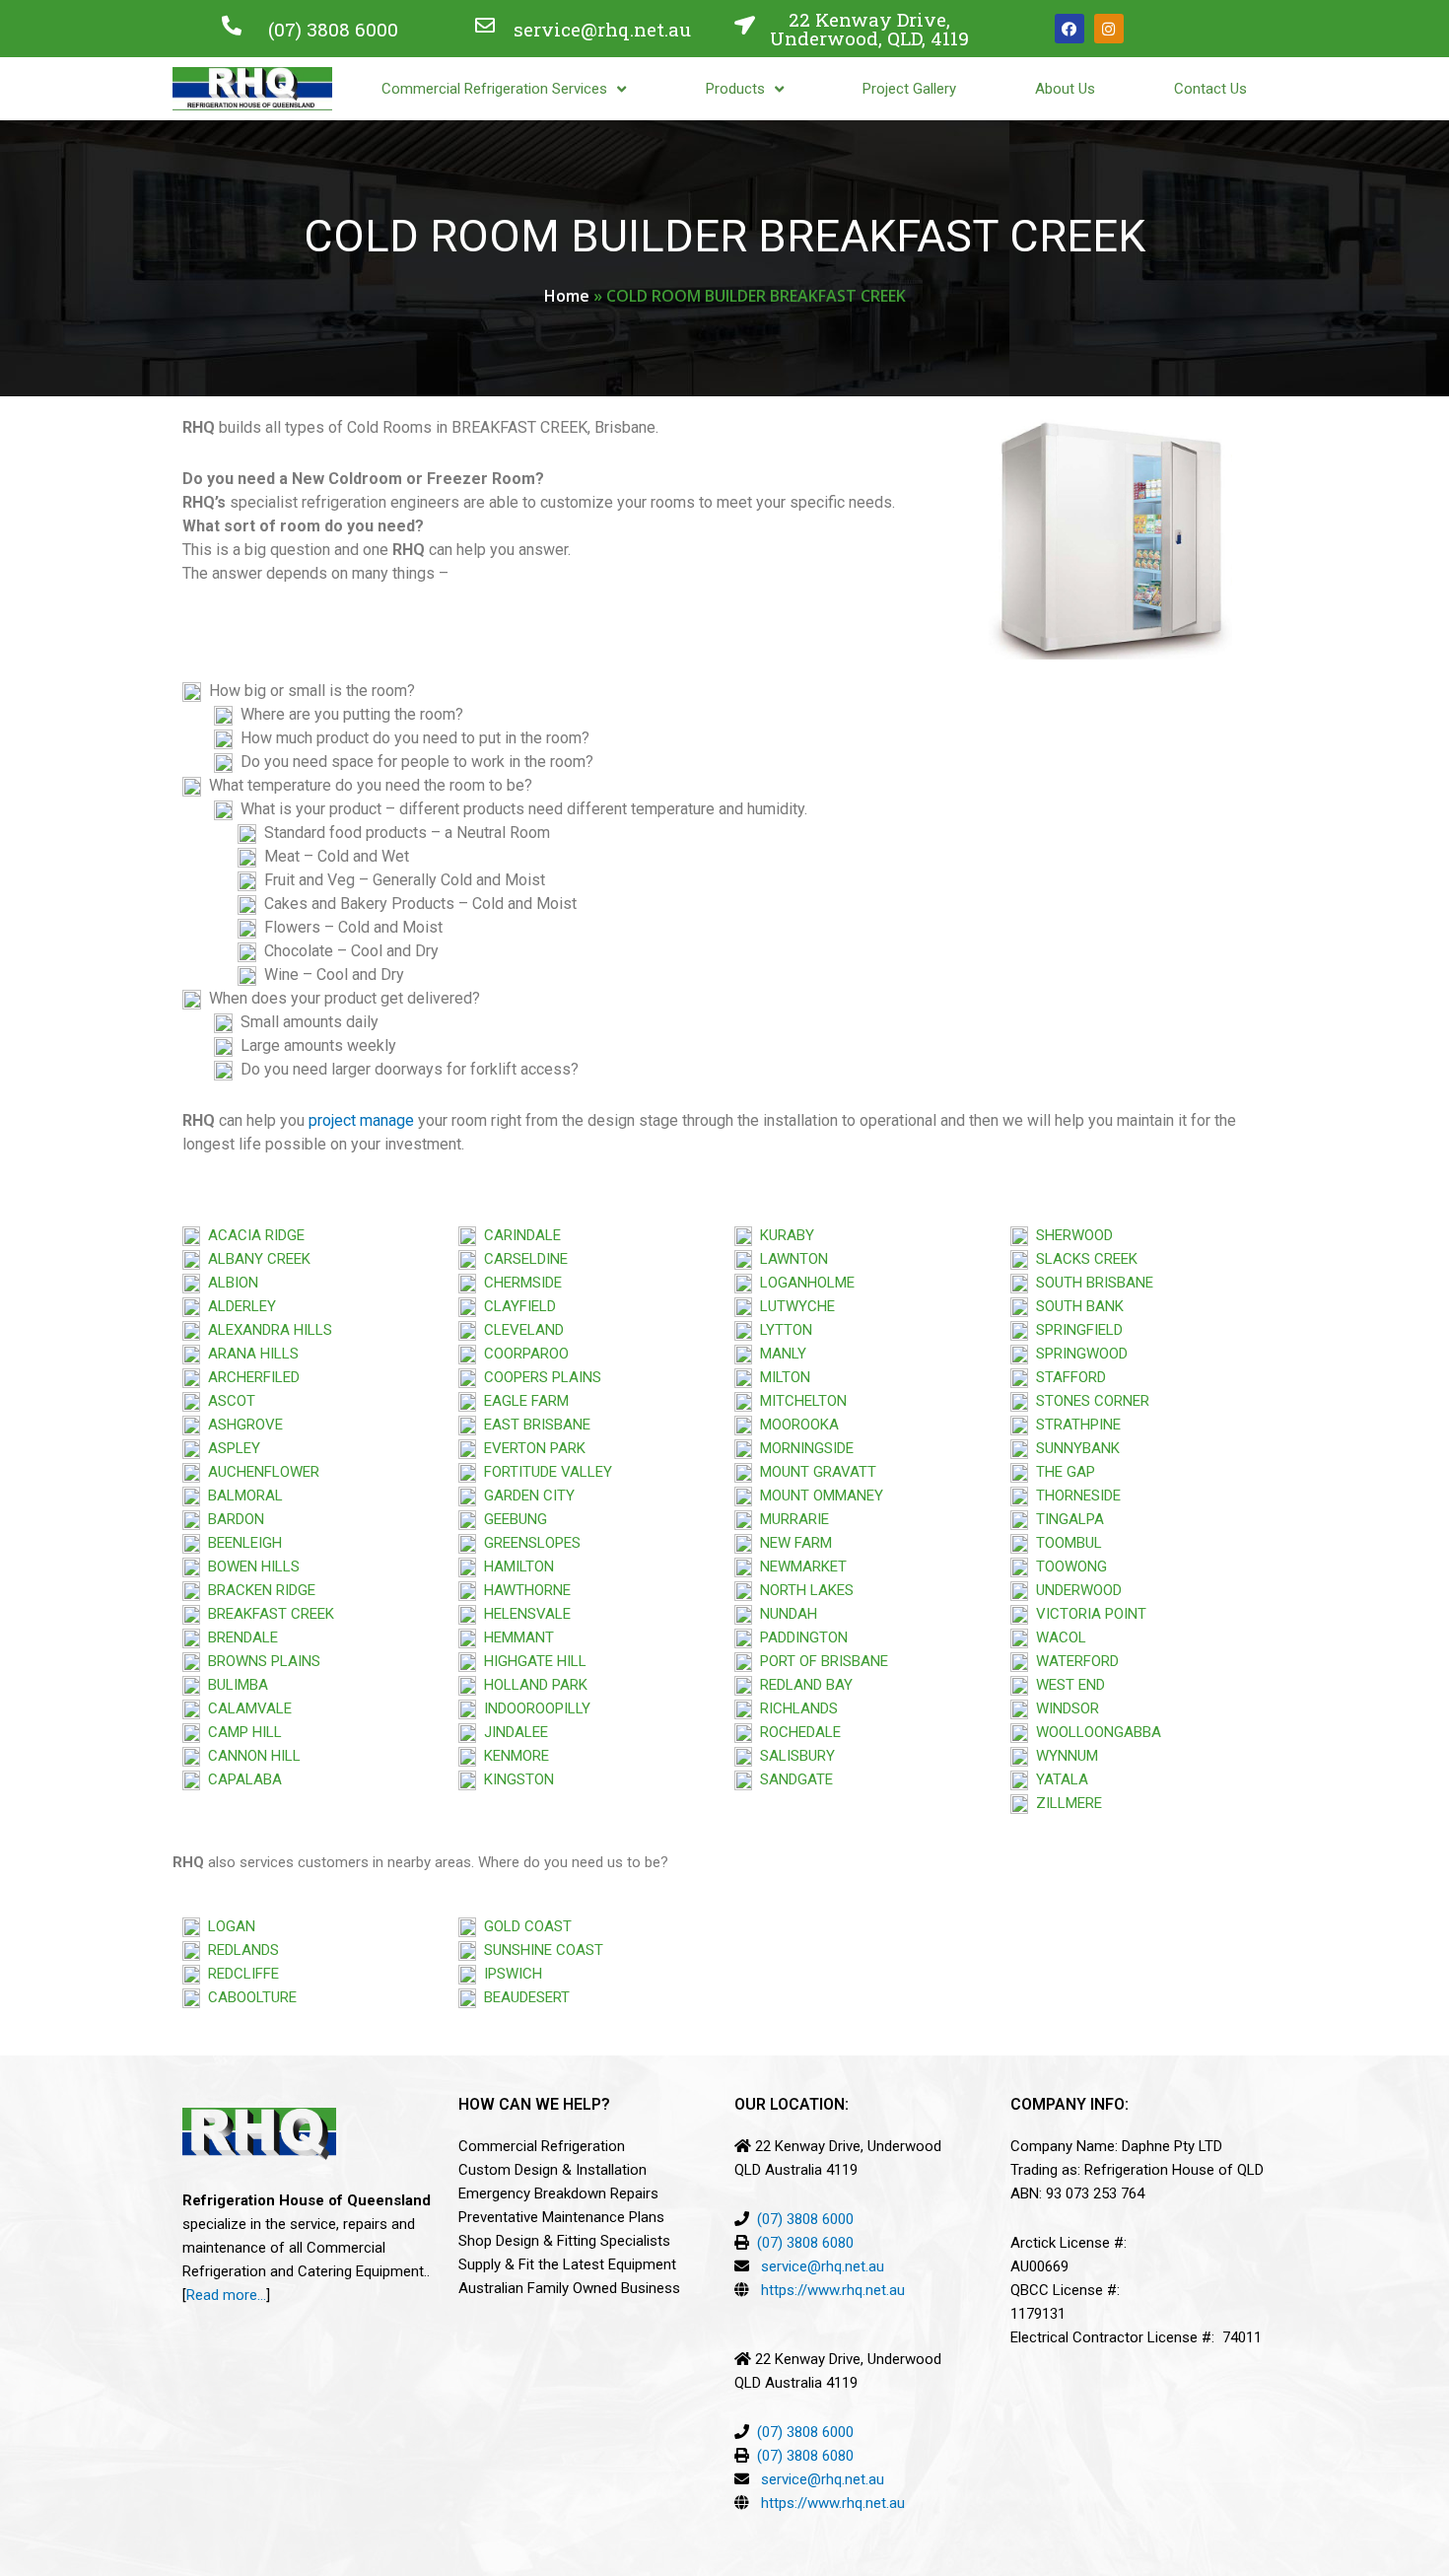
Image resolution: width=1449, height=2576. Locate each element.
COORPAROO (522, 1354)
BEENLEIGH (241, 1543)
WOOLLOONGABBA (1095, 1732)
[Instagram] (1109, 29)
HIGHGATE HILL (531, 1661)
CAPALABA (241, 1779)
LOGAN (228, 1926)
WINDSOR (1064, 1708)
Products (735, 89)
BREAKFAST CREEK (267, 1614)
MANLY (779, 1354)
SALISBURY (793, 1756)
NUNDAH (785, 1614)
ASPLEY (230, 1448)
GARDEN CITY (525, 1496)
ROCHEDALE (796, 1732)
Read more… (226, 2295)
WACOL (1057, 1637)
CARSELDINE (522, 1259)
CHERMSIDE (519, 1283)
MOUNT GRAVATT (814, 1472)
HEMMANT (515, 1637)
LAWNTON (790, 1259)
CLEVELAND (520, 1330)
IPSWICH (509, 1974)
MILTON (781, 1377)
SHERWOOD (1070, 1235)
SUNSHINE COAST (540, 1950)
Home (567, 296)
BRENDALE (239, 1637)
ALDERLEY (238, 1306)
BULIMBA (234, 1685)
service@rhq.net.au (602, 29)
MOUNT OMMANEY (818, 1496)
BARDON (232, 1519)
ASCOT (228, 1401)
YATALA (1058, 1779)
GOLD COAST (524, 1926)
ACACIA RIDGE (252, 1235)
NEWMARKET (799, 1566)
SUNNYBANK (1074, 1448)
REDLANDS (240, 1950)
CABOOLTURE (248, 1997)
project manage (361, 1120)
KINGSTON (515, 1779)
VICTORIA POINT (1087, 1614)
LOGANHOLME (803, 1283)
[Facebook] (1069, 29)
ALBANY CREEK (255, 1259)
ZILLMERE (1065, 1803)
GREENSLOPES (528, 1543)
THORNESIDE (1074, 1496)
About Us (1065, 89)
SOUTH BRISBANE (1091, 1283)
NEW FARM (792, 1543)
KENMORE (513, 1756)
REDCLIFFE (240, 1974)
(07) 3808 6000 (333, 29)
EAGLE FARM (522, 1401)
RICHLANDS (795, 1708)
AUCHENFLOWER (260, 1472)
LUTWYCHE (793, 1306)
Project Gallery (909, 89)
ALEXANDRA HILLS (266, 1330)
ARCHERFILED (250, 1377)
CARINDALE (518, 1235)
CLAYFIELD (516, 1306)
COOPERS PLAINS (539, 1377)
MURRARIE (791, 1519)
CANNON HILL (250, 1756)
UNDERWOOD (1075, 1590)
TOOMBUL (1065, 1543)
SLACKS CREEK (1083, 1259)
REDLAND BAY (802, 1685)
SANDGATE (793, 1779)
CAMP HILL (241, 1732)
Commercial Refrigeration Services (494, 89)
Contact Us (1210, 89)
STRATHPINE (1074, 1425)
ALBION (229, 1283)
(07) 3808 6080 (805, 2243)
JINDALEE (512, 1732)
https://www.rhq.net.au (833, 2290)
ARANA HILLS (249, 1354)
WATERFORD (1073, 1661)
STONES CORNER (1089, 1401)
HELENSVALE (523, 1614)
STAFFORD (1067, 1377)
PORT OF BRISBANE (820, 1661)
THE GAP (1062, 1472)
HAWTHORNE (523, 1590)
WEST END (1067, 1685)
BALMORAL (241, 1496)
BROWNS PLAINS (260, 1661)
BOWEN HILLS (250, 1566)
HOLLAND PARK (532, 1685)
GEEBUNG (512, 1519)
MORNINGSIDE (803, 1448)
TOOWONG (1068, 1566)
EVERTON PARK (531, 1448)
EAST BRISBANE (533, 1425)
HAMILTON (515, 1566)
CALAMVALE (250, 1708)
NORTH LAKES (803, 1590)
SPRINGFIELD (1075, 1330)
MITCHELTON (799, 1401)
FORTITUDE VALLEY (544, 1472)
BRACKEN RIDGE (258, 1590)
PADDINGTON (800, 1637)
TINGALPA (1066, 1519)
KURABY (783, 1235)
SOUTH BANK (1076, 1306)
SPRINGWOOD (1078, 1354)
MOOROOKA (795, 1425)
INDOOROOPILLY (533, 1708)
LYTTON (782, 1330)
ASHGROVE (241, 1425)
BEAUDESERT (523, 1997)
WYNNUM (1063, 1756)
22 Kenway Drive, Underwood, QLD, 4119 (869, 29)
